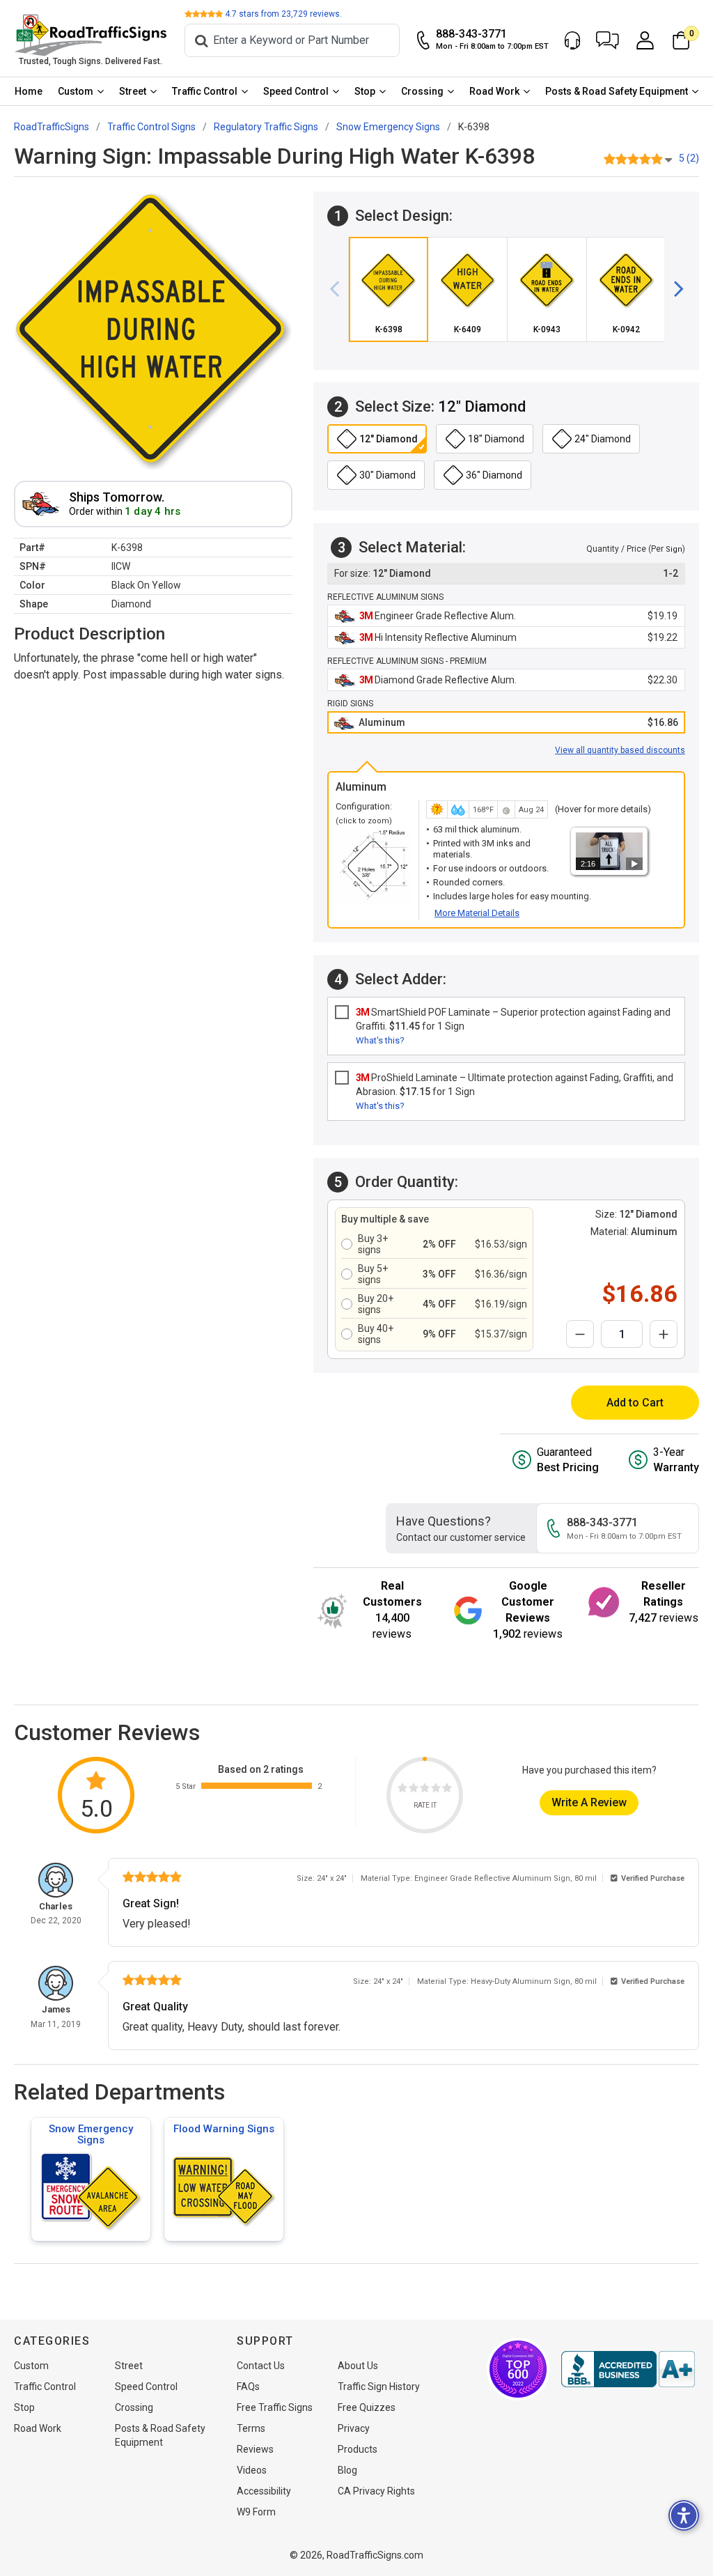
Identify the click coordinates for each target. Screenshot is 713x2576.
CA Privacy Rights (376, 2491)
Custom (76, 91)
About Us (358, 2366)
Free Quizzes (367, 2407)
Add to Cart (635, 1403)
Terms (251, 2428)
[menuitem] (29, 91)
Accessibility (264, 2491)
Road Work (494, 91)
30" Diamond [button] (387, 475)
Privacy (354, 2428)
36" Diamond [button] (494, 475)
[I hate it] (402, 1790)
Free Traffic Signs (275, 2407)
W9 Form (256, 2512)
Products (358, 2449)
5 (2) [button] (689, 158)
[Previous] (340, 290)
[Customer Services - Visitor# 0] (572, 40)
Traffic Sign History (379, 2387)
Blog (347, 2470)
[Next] (673, 290)
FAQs (248, 2387)
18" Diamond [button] (496, 439)
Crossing (422, 91)
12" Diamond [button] (389, 439)
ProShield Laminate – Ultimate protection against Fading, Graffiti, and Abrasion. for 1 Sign (515, 1085)
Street (133, 91)
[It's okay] (425, 1790)
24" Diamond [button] (603, 439)
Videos (252, 2470)
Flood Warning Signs (224, 2129)
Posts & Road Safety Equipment (617, 91)
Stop (365, 91)
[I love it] (447, 1790)
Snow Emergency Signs (91, 2134)
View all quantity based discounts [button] (620, 750)
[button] (608, 40)
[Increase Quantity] (664, 1334)
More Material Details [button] (477, 913)
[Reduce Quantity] (580, 1334)
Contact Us (261, 2366)
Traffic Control (205, 91)
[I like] (436, 1790)
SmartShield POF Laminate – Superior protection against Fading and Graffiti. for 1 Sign (513, 1019)
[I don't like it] (414, 1790)
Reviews (255, 2449)
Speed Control (296, 91)
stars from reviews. (283, 14)
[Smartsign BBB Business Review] (628, 2369)
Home (29, 91)
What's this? (380, 1040)
